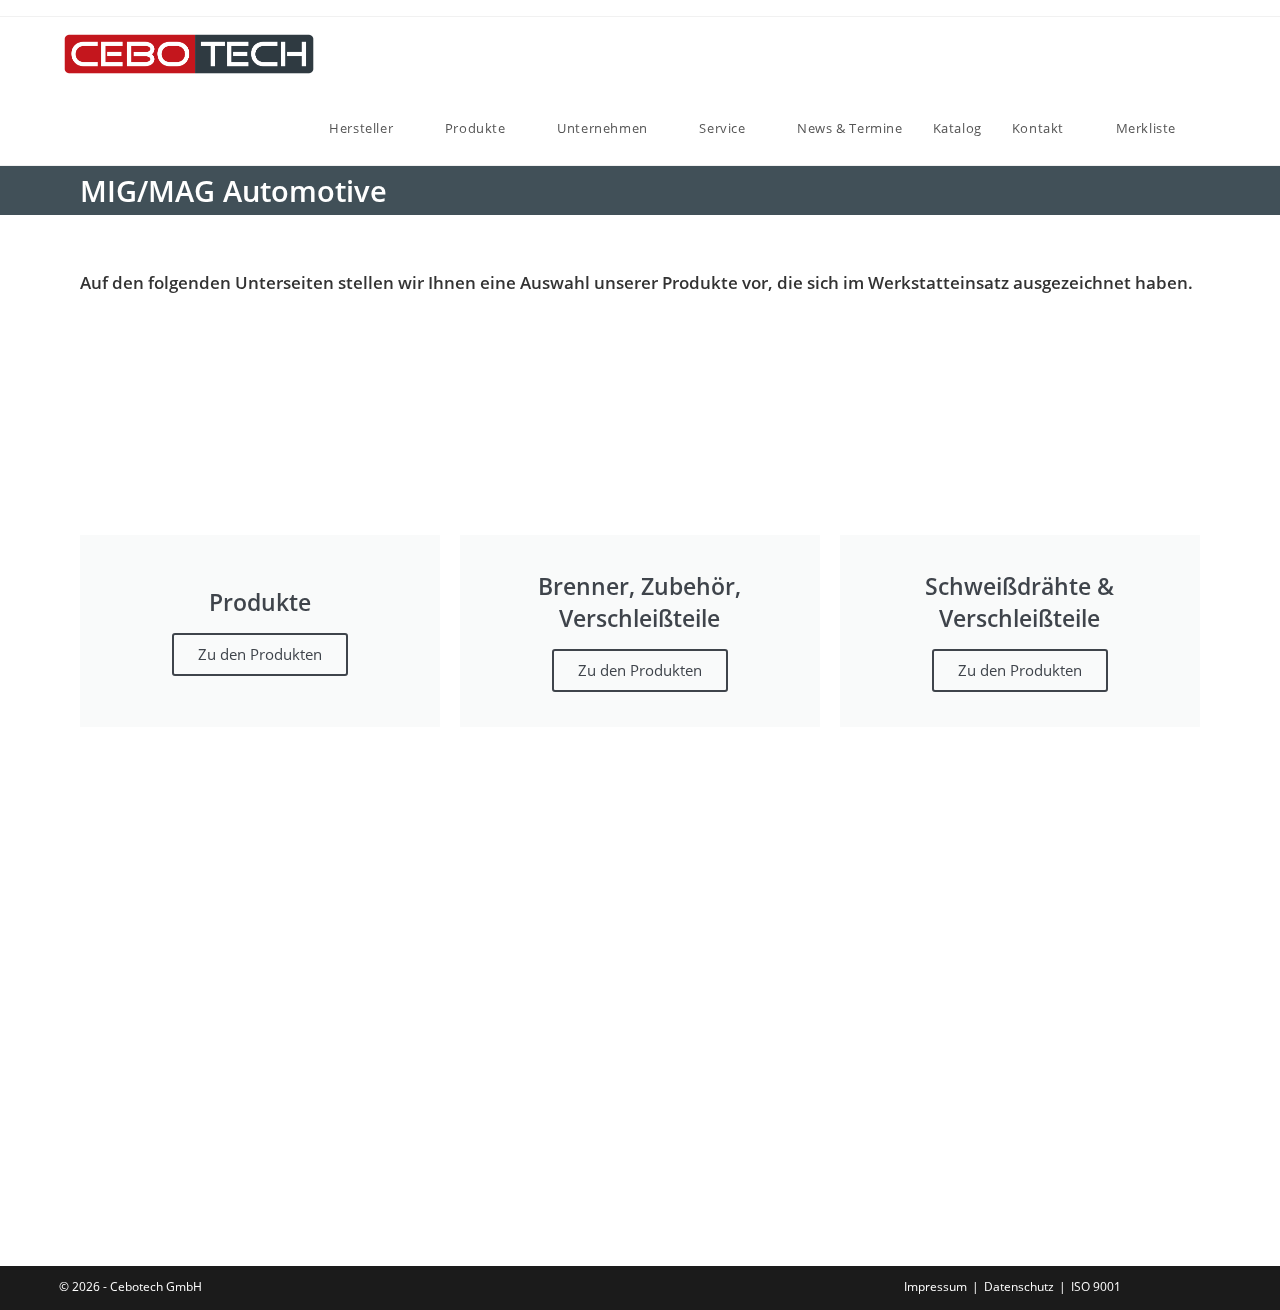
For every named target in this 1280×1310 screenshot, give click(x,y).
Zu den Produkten (260, 654)
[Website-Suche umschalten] (1211, 128)
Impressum (935, 1286)
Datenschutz (1019, 1286)
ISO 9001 (1096, 1286)
